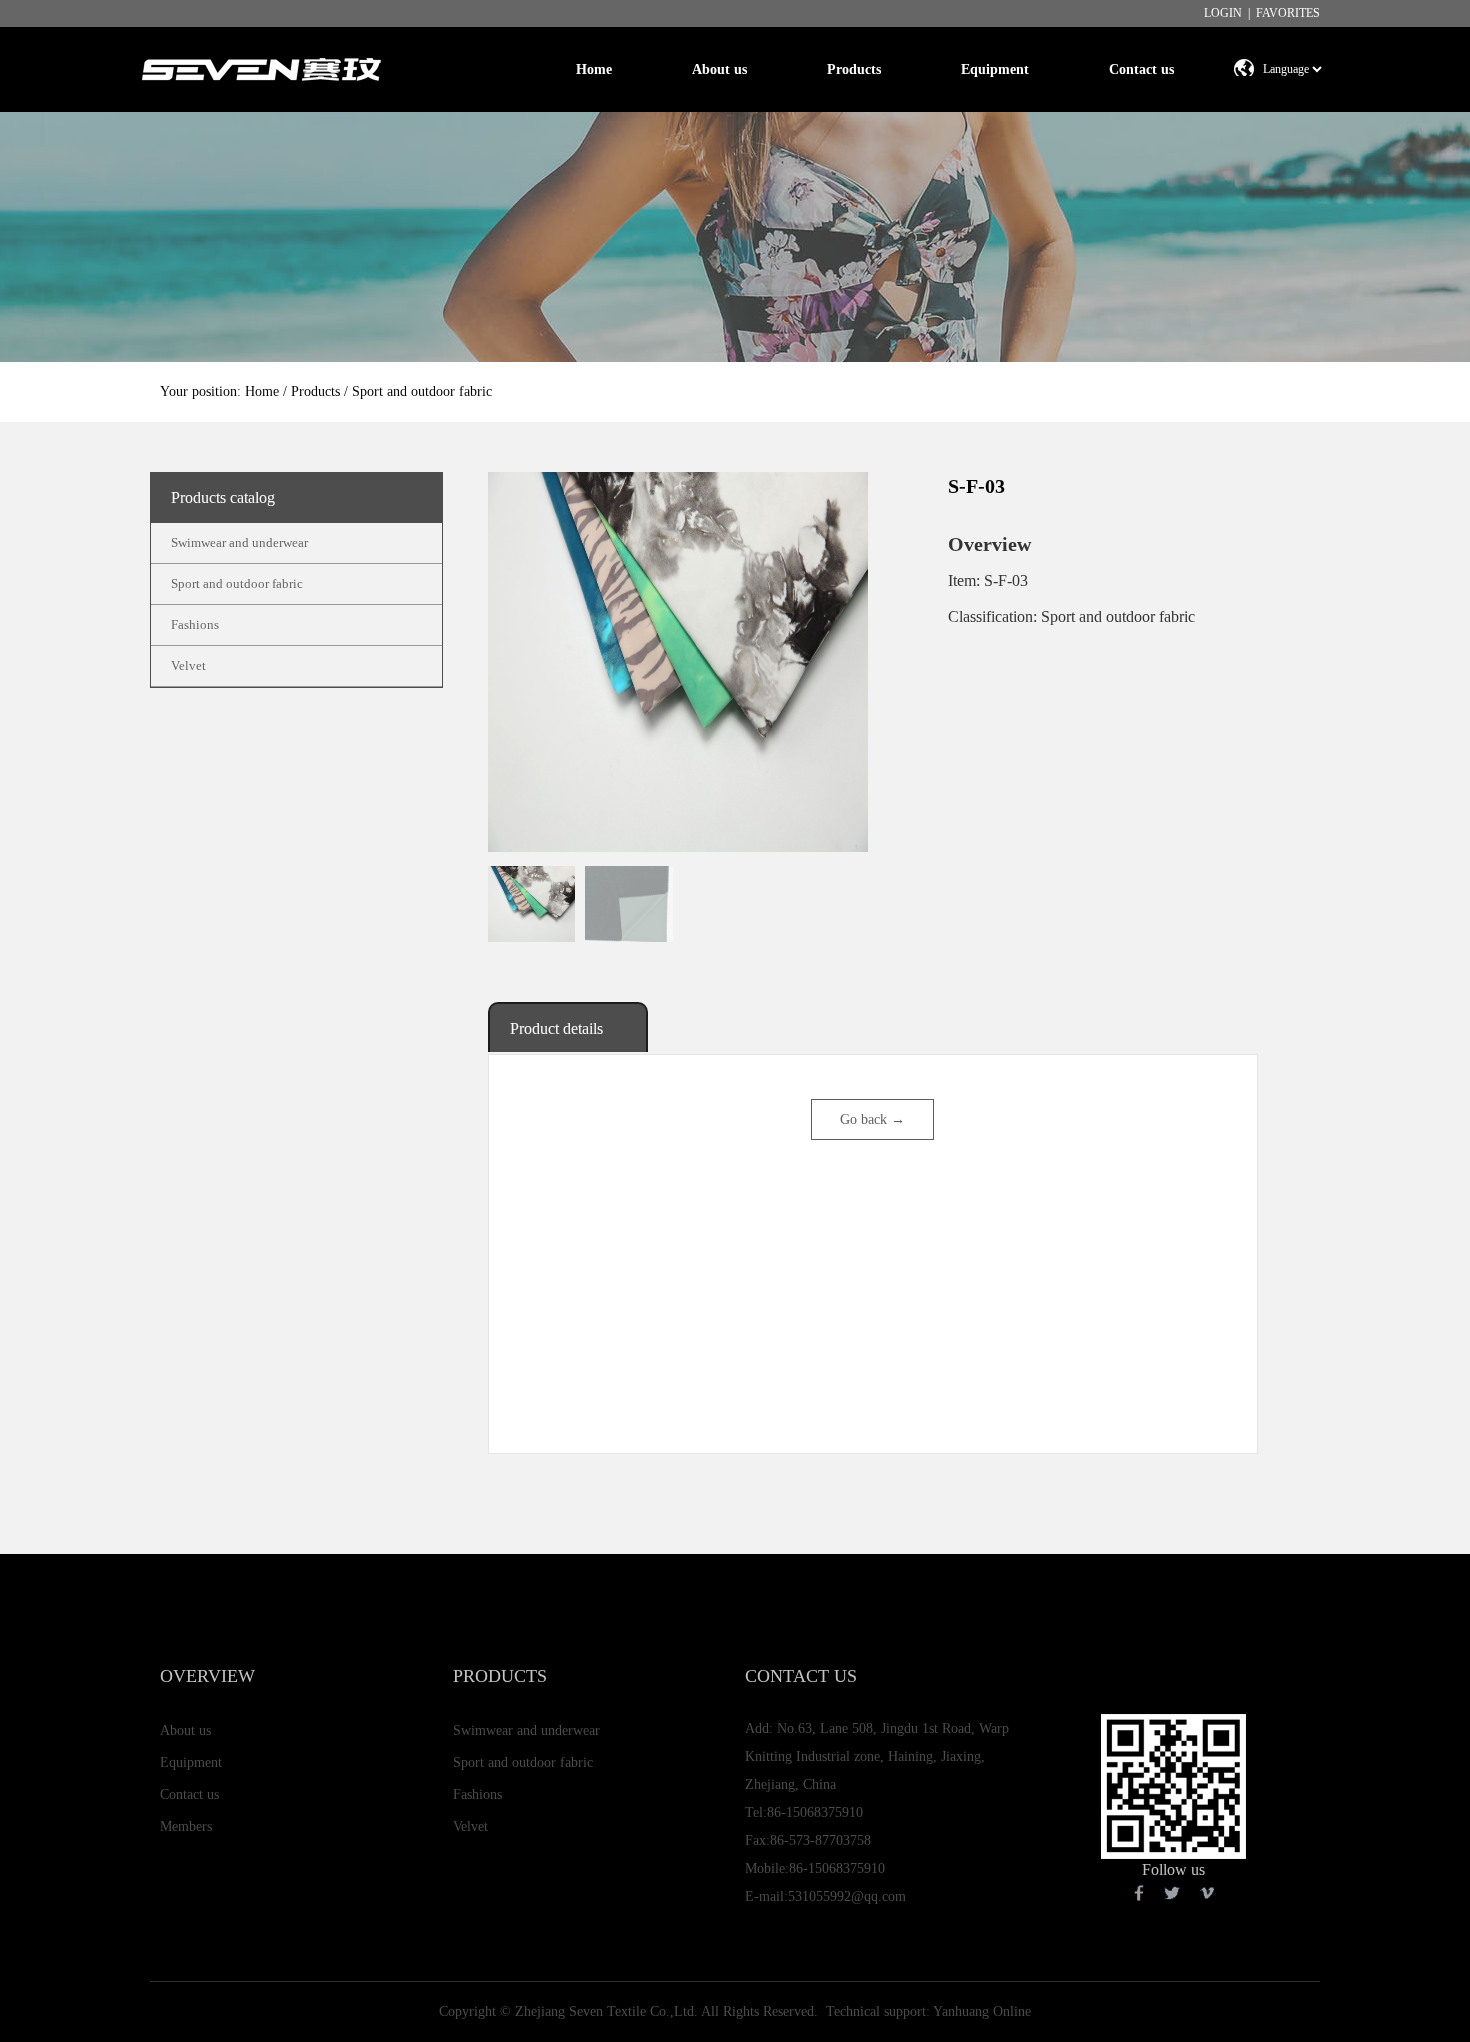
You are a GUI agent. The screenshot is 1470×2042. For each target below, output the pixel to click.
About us (719, 69)
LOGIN (1223, 13)
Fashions (195, 624)
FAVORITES (1288, 13)
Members (186, 1826)
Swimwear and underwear (239, 542)
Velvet (188, 665)
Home (594, 69)
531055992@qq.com (847, 1896)
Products (854, 69)
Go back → (872, 1119)
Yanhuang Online (982, 2011)
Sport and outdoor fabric (237, 583)
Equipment (995, 69)
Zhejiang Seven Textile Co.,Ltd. (606, 2011)
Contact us (1141, 69)
